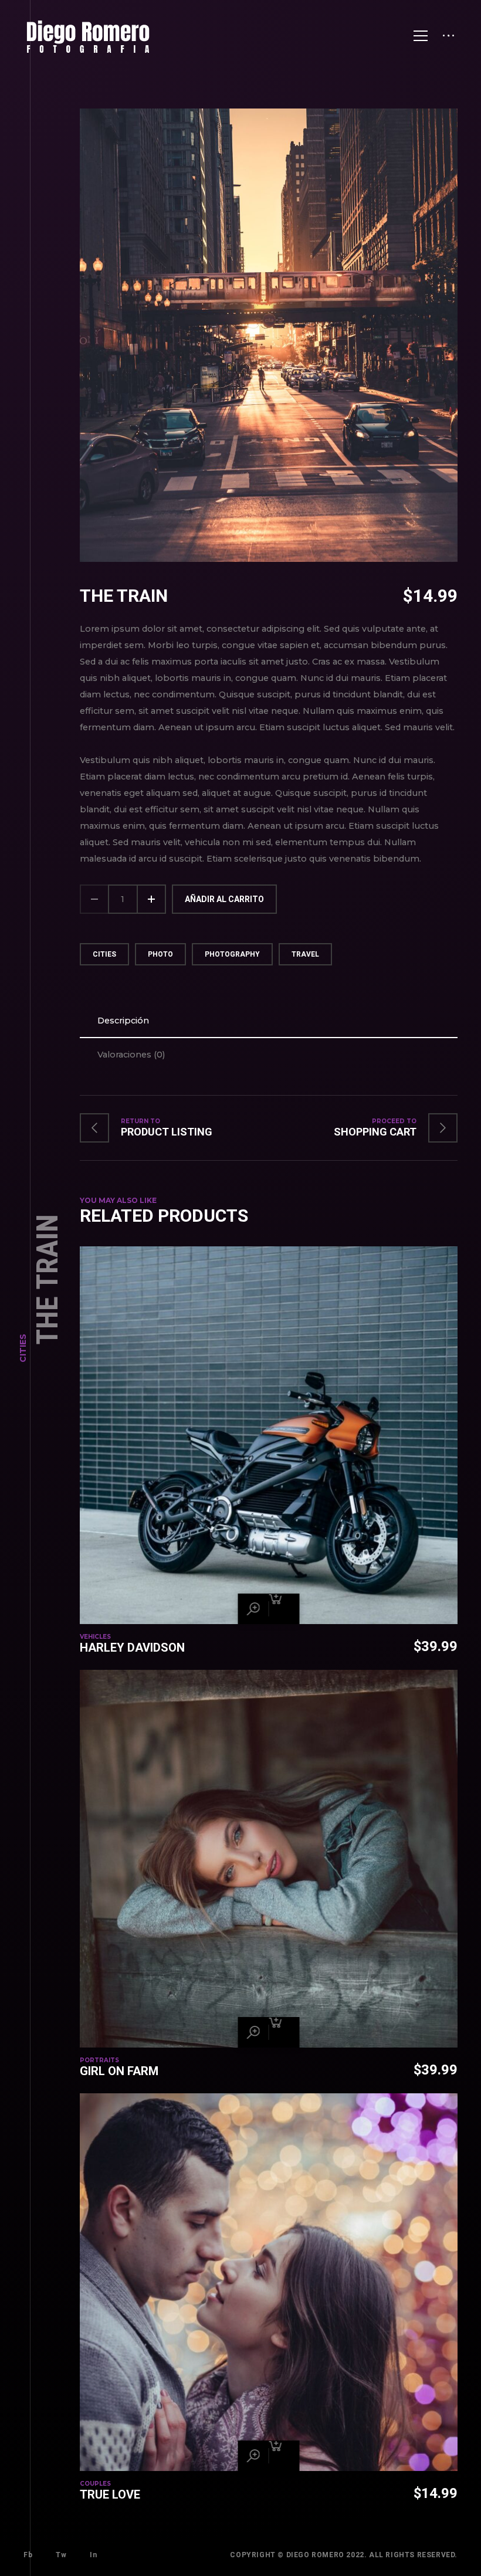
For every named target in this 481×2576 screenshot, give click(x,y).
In (93, 2555)
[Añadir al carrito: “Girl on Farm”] (284, 2032)
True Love (110, 2494)
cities (104, 954)
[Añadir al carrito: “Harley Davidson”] (284, 1609)
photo (160, 954)
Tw (61, 2555)
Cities (23, 1348)
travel (305, 954)
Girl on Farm (119, 2071)
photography (232, 954)
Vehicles (95, 1637)
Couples (95, 2484)
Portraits (99, 2060)
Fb (28, 2555)
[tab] (269, 1021)
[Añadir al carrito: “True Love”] (284, 2456)
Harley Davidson (132, 1648)
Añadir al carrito (224, 899)
